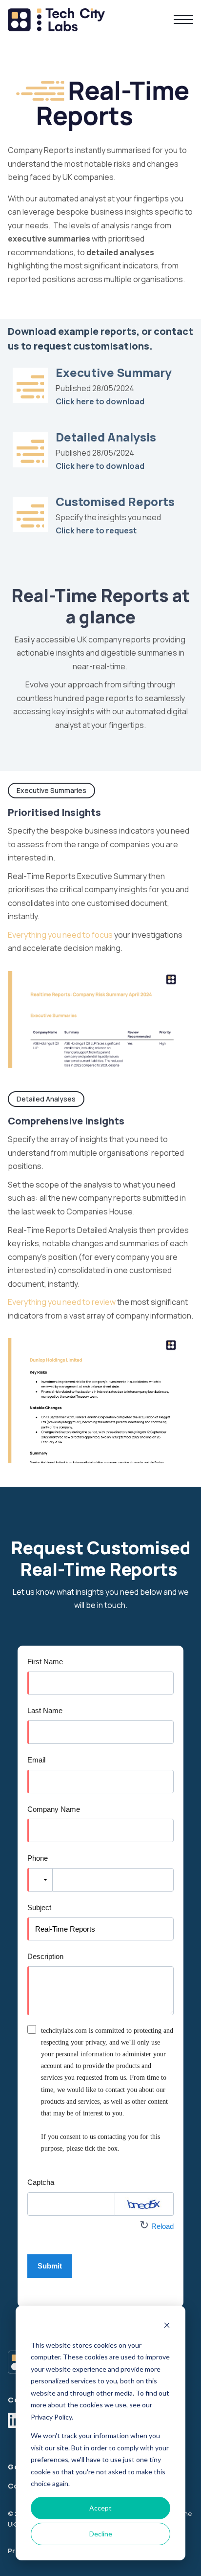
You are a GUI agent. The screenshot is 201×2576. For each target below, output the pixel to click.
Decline (101, 2534)
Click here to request (96, 530)
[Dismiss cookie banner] (167, 2326)
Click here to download (100, 401)
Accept (100, 2508)
